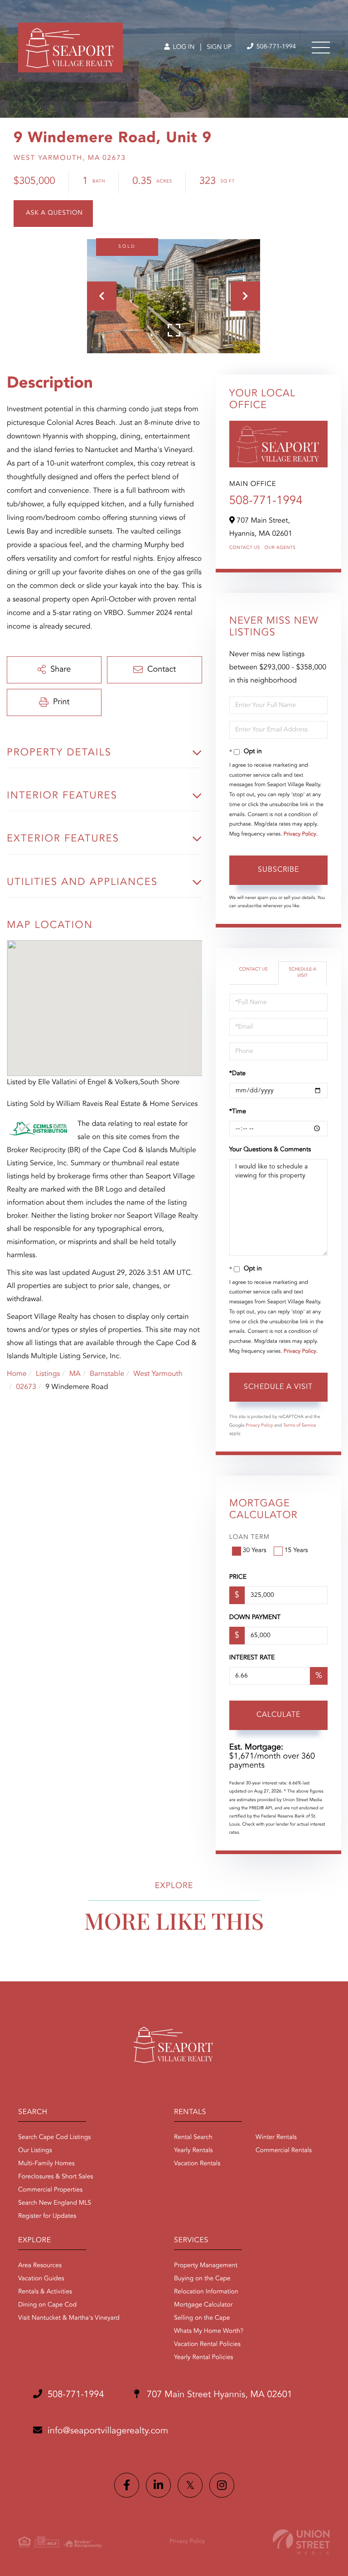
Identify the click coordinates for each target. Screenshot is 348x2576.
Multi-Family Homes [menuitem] (46, 2164)
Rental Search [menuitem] (193, 2138)
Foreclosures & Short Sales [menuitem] (56, 2177)
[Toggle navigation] (321, 48)
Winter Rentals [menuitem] (276, 2138)
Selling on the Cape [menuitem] (202, 2318)
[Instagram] (222, 2485)
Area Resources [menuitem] (40, 2266)
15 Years (296, 1551)
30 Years (255, 1551)
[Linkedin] (158, 2485)
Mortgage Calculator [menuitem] (203, 2305)
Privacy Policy (300, 834)
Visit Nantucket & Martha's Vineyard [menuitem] (69, 2318)
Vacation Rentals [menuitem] (197, 2164)
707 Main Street (218, 2395)
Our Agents (280, 548)
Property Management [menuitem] (206, 2266)
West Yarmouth (158, 1374)
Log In (183, 48)
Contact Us (245, 548)
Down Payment (255, 1618)
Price (238, 1577)
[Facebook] (127, 2485)
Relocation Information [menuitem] (206, 2292)
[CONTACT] (53, 214)
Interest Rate (252, 1658)
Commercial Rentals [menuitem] (284, 2151)
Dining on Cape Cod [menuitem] (47, 2305)
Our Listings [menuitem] (35, 2151)
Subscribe (278, 870)
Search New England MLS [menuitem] (55, 2203)
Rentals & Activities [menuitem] (45, 2292)
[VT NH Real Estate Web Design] (301, 2542)
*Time (238, 1112)
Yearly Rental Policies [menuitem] (203, 2358)
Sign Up (219, 48)
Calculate (278, 1715)
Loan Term (249, 1538)
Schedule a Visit (302, 973)
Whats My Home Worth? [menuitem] (209, 2331)
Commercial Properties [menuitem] (50, 2190)
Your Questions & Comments (270, 1150)
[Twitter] (190, 2485)
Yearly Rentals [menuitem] (193, 2151)
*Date (237, 1074)
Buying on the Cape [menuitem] (202, 2279)
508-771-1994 (275, 47)
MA (75, 1374)
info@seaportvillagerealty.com (108, 2431)
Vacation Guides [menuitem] (41, 2279)
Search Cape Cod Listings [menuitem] (54, 2138)
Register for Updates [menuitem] (47, 2216)
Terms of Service (300, 1426)
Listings (48, 1374)
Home (17, 1374)
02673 (26, 1387)
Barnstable (107, 1374)
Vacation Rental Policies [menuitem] (207, 2345)
